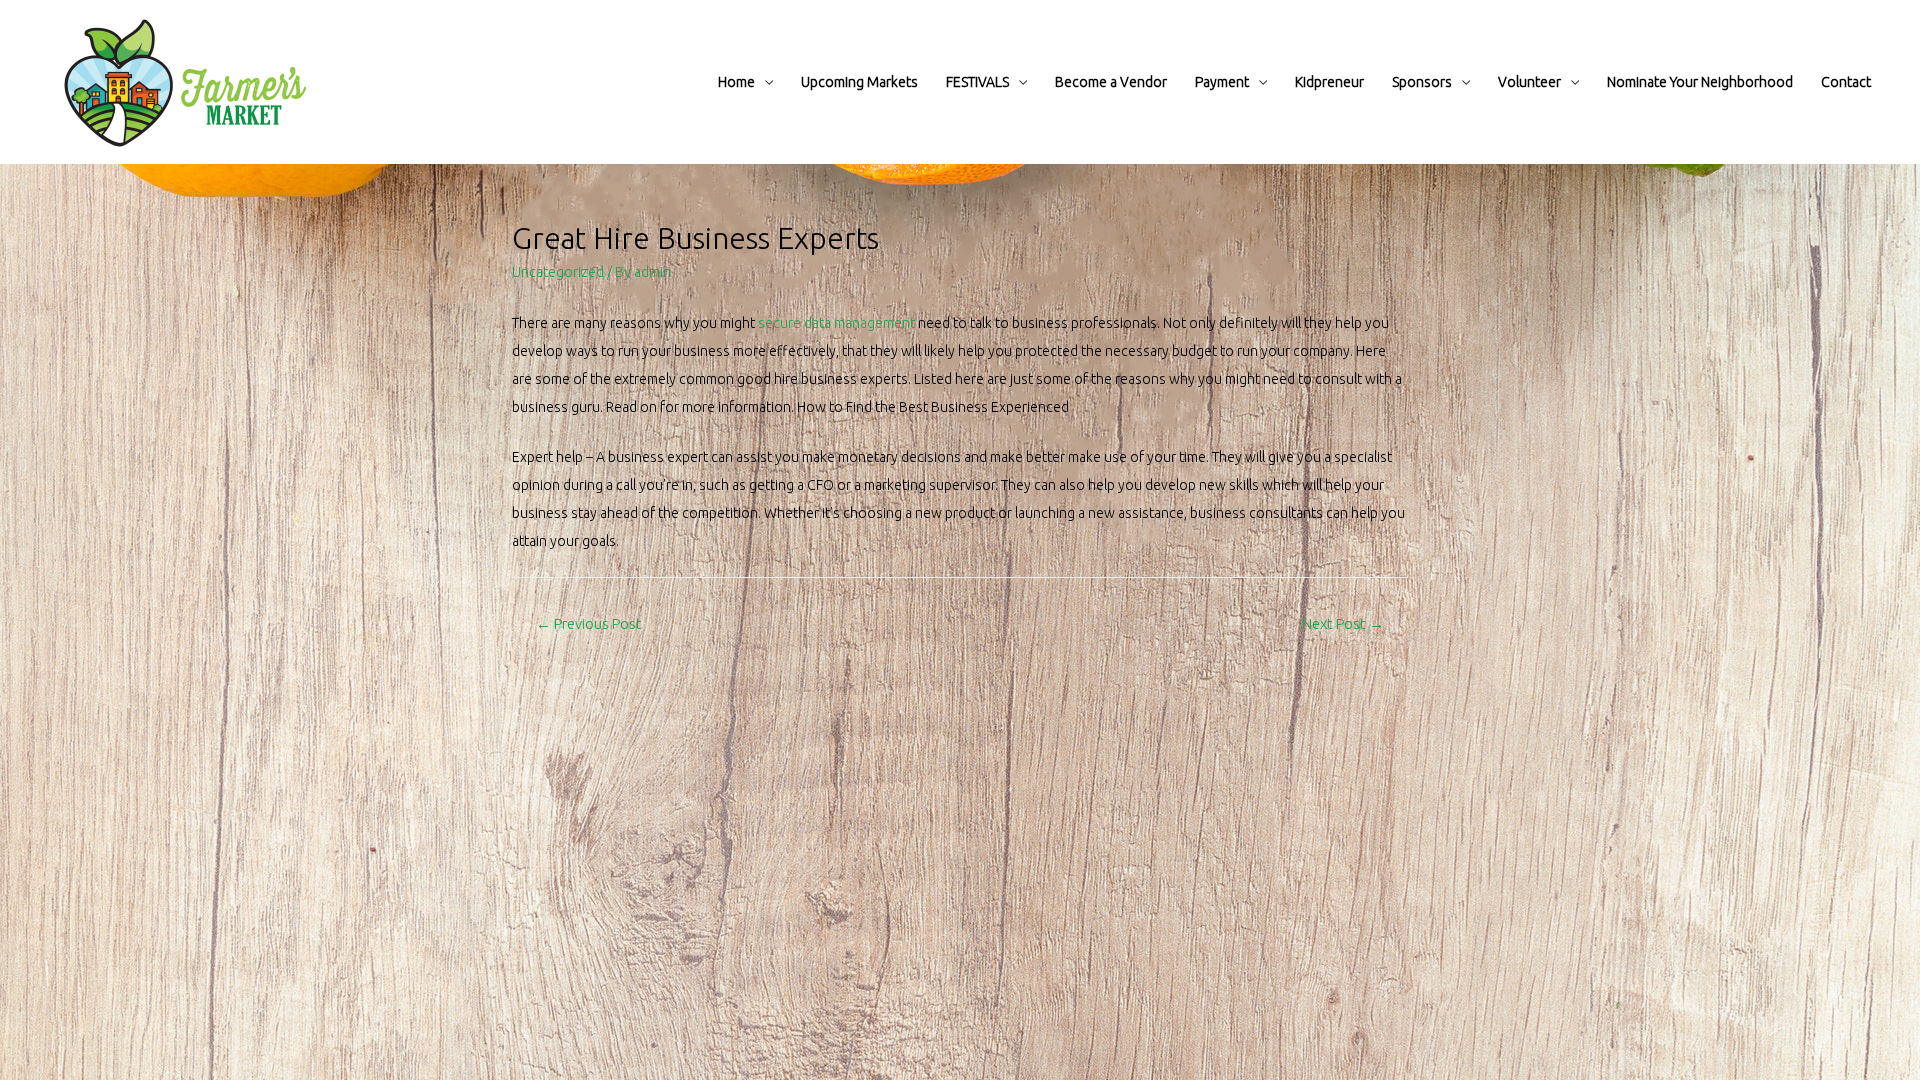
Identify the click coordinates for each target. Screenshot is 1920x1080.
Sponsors (1422, 82)
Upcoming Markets (859, 82)
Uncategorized (558, 272)
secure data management (836, 323)
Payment (1222, 82)
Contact (1846, 82)
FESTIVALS (977, 82)
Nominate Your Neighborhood (1700, 82)
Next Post (1343, 623)
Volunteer (1529, 82)
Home (736, 82)
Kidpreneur (1329, 82)
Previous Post (589, 623)
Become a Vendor (1111, 82)
